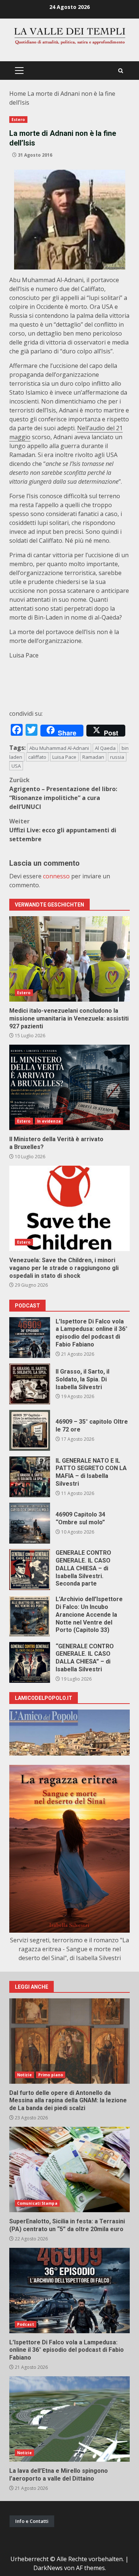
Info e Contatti (32, 2521)
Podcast (26, 2324)
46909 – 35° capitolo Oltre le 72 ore (30, 1430)
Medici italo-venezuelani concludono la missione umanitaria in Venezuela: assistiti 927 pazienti (69, 959)
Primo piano (51, 2075)
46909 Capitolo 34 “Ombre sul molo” (30, 1523)
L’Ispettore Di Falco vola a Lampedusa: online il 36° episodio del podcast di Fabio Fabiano (30, 1338)
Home (18, 94)
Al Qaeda (105, 748)
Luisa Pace (64, 757)
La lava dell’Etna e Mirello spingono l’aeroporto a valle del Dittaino (69, 2419)
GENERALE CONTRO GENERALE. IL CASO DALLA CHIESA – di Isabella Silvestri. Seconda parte (30, 1570)
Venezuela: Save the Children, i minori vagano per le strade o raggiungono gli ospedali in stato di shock (69, 1208)
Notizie (24, 2075)
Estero (18, 120)
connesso (56, 876)
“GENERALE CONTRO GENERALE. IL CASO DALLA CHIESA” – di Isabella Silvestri (30, 1662)
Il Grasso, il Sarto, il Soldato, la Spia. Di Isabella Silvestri (30, 1384)
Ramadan (93, 757)
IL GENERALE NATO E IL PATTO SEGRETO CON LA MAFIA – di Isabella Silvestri (30, 1477)
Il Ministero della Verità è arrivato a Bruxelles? (69, 1087)
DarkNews (48, 2568)
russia (117, 757)
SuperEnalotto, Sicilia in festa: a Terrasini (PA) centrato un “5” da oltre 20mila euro (69, 2169)
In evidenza (49, 1121)
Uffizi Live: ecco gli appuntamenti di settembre (63, 830)
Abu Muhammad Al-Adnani (59, 748)
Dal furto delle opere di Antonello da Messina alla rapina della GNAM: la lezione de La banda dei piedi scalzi (69, 2041)
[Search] (121, 71)
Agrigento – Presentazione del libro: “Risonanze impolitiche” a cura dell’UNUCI (63, 793)
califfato (37, 757)
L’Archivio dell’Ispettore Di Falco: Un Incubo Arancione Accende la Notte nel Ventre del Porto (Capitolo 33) (30, 1616)
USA (16, 766)
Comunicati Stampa (37, 2203)
